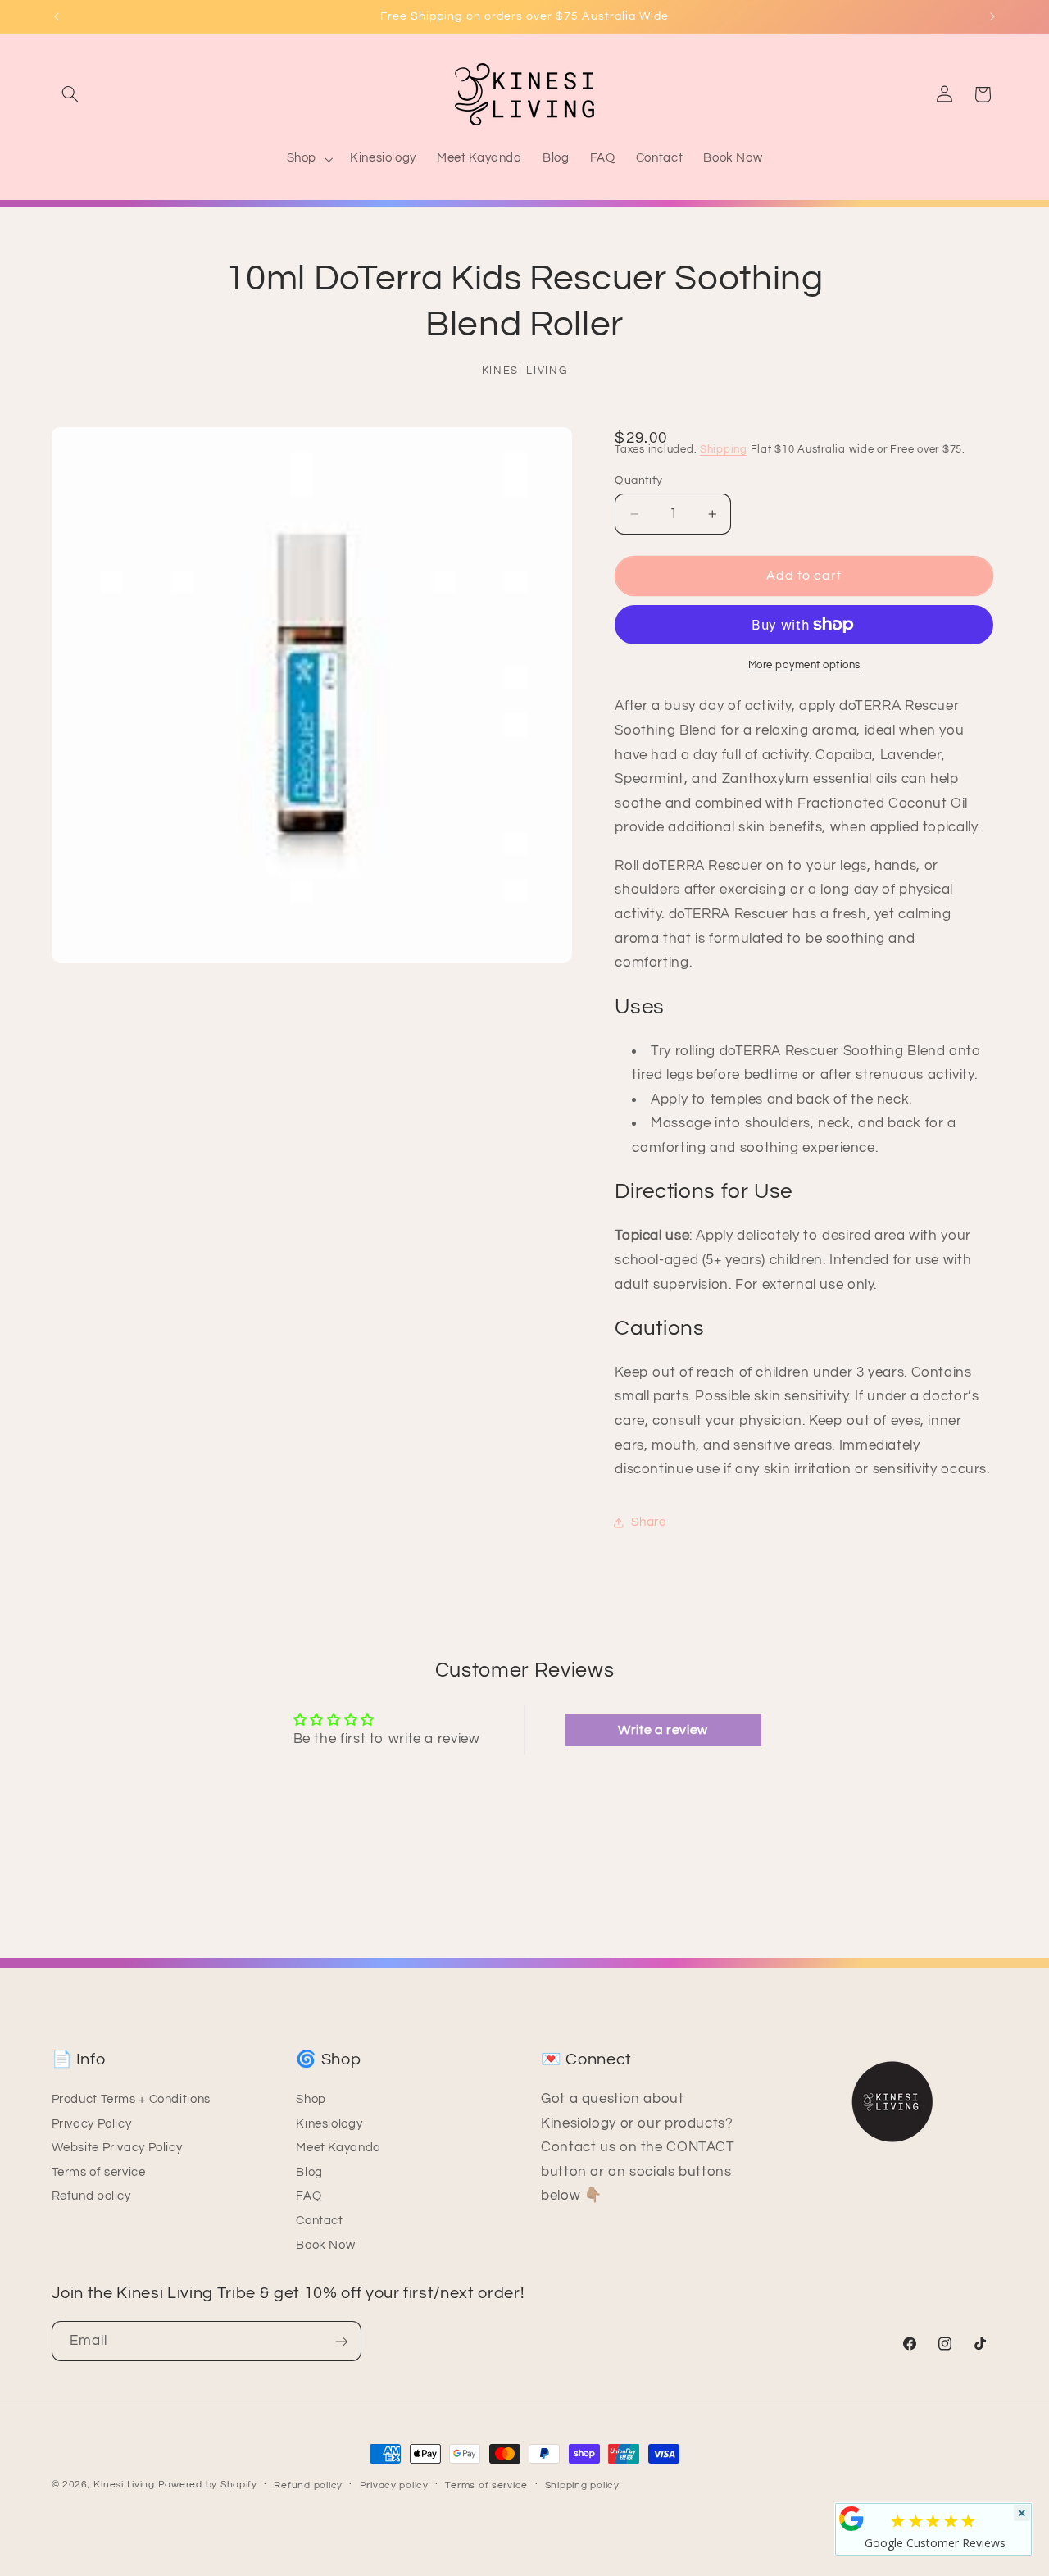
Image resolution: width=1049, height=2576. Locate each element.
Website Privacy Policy (117, 2148)
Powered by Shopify (208, 2485)
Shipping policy (582, 2485)
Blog (309, 2172)
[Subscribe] (341, 2341)
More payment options (805, 665)
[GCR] (851, 2519)
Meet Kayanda (338, 2148)
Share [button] (648, 1523)
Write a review (663, 1730)
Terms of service (99, 2172)
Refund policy (91, 2197)
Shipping (724, 451)
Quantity (638, 480)
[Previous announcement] (57, 16)
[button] (70, 94)
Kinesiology (329, 2124)
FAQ (309, 2197)
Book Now (325, 2245)
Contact (319, 2221)
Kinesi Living (124, 2485)
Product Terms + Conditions (131, 2099)
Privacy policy (394, 2485)
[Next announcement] (992, 16)
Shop (311, 2099)
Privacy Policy (92, 2124)
